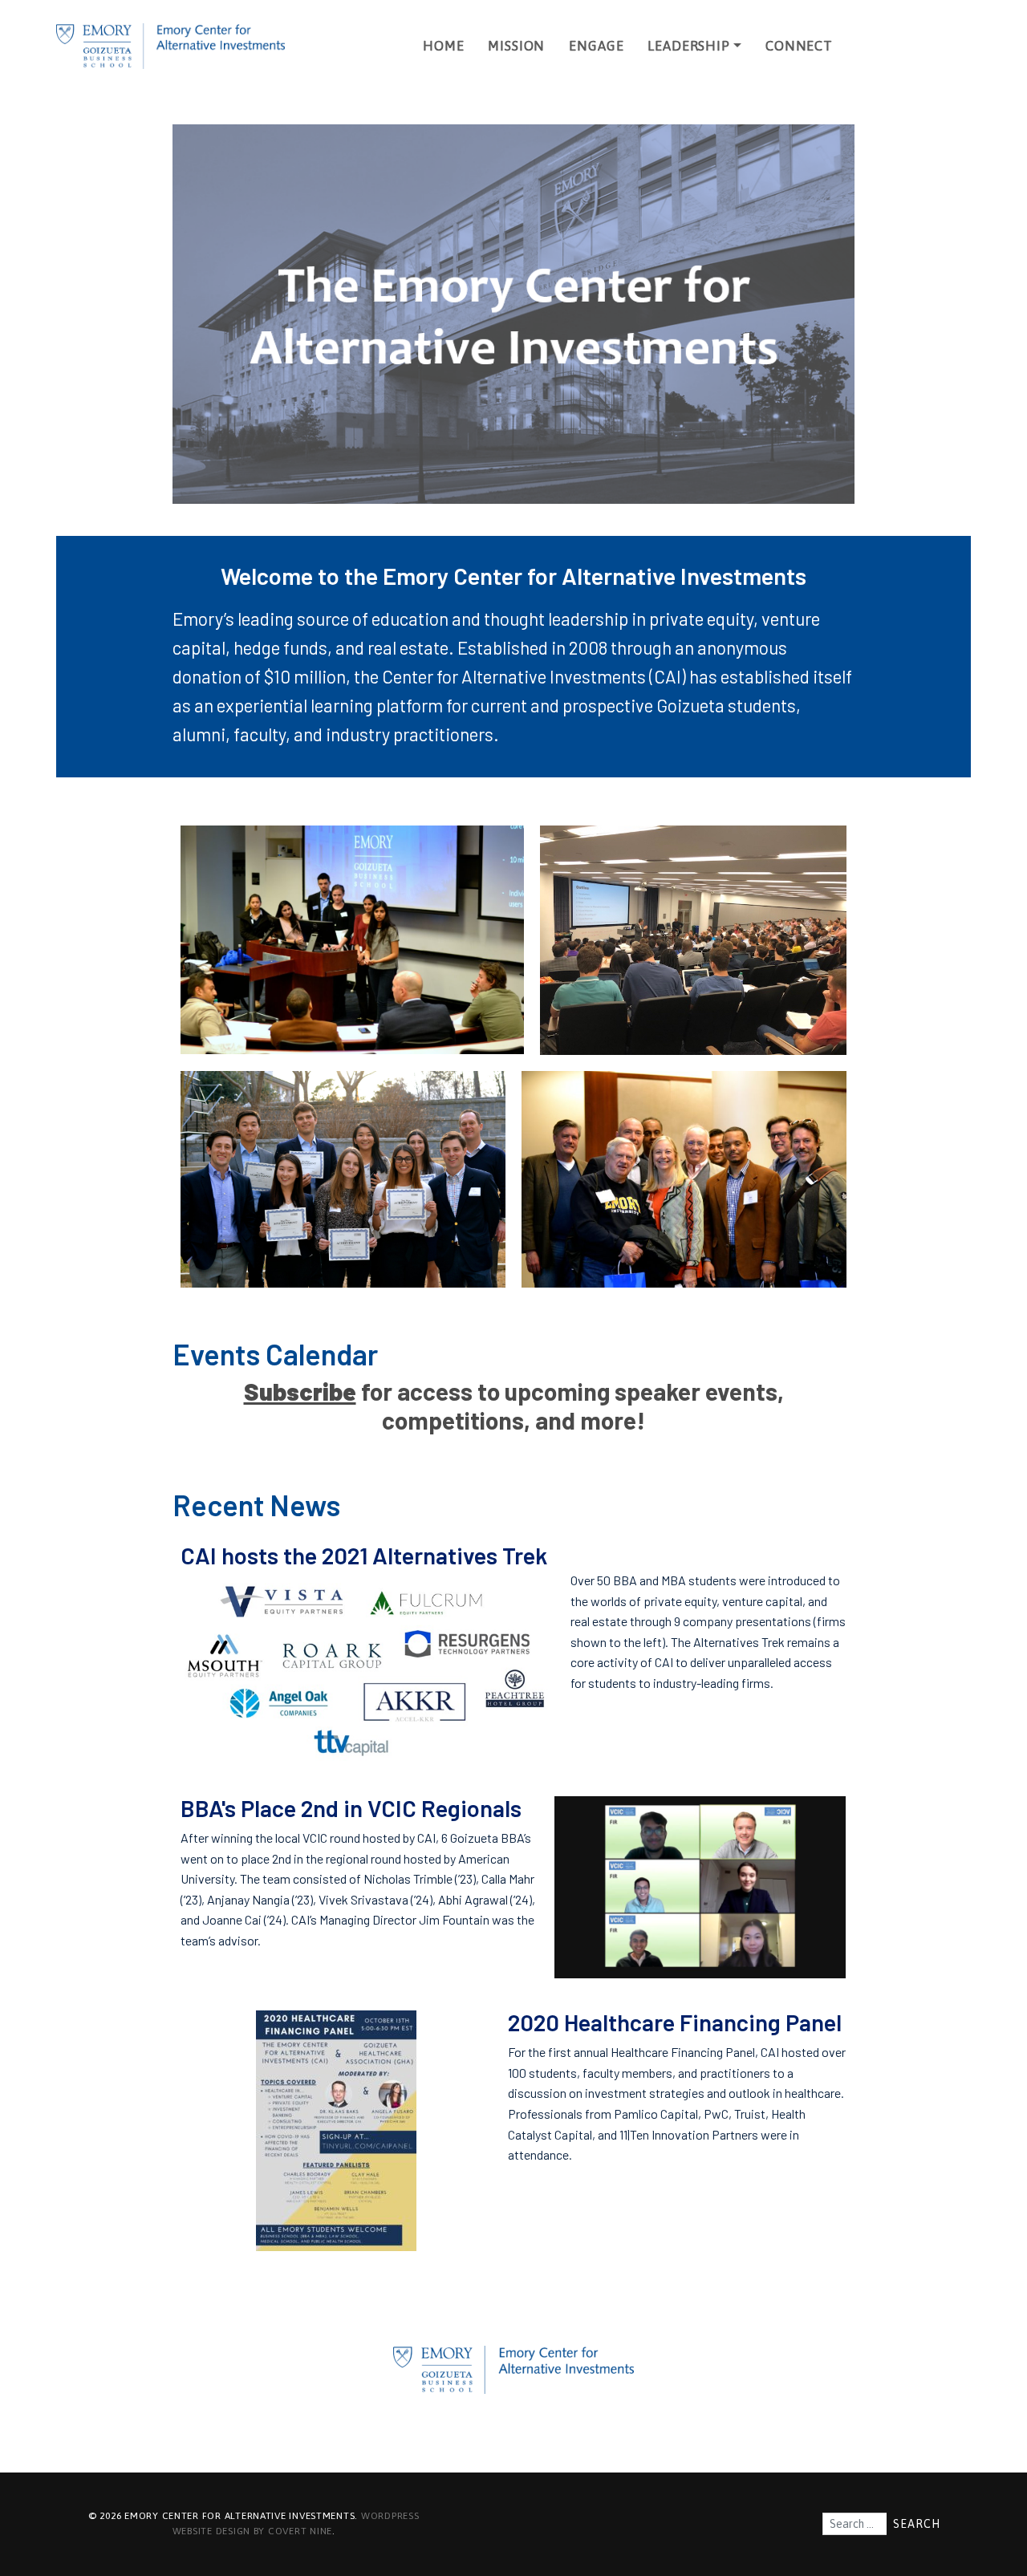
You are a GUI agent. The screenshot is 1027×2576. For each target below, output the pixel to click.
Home (443, 46)
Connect (799, 46)
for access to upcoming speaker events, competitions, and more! (514, 1406)
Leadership (688, 46)
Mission (516, 46)
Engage (596, 46)
